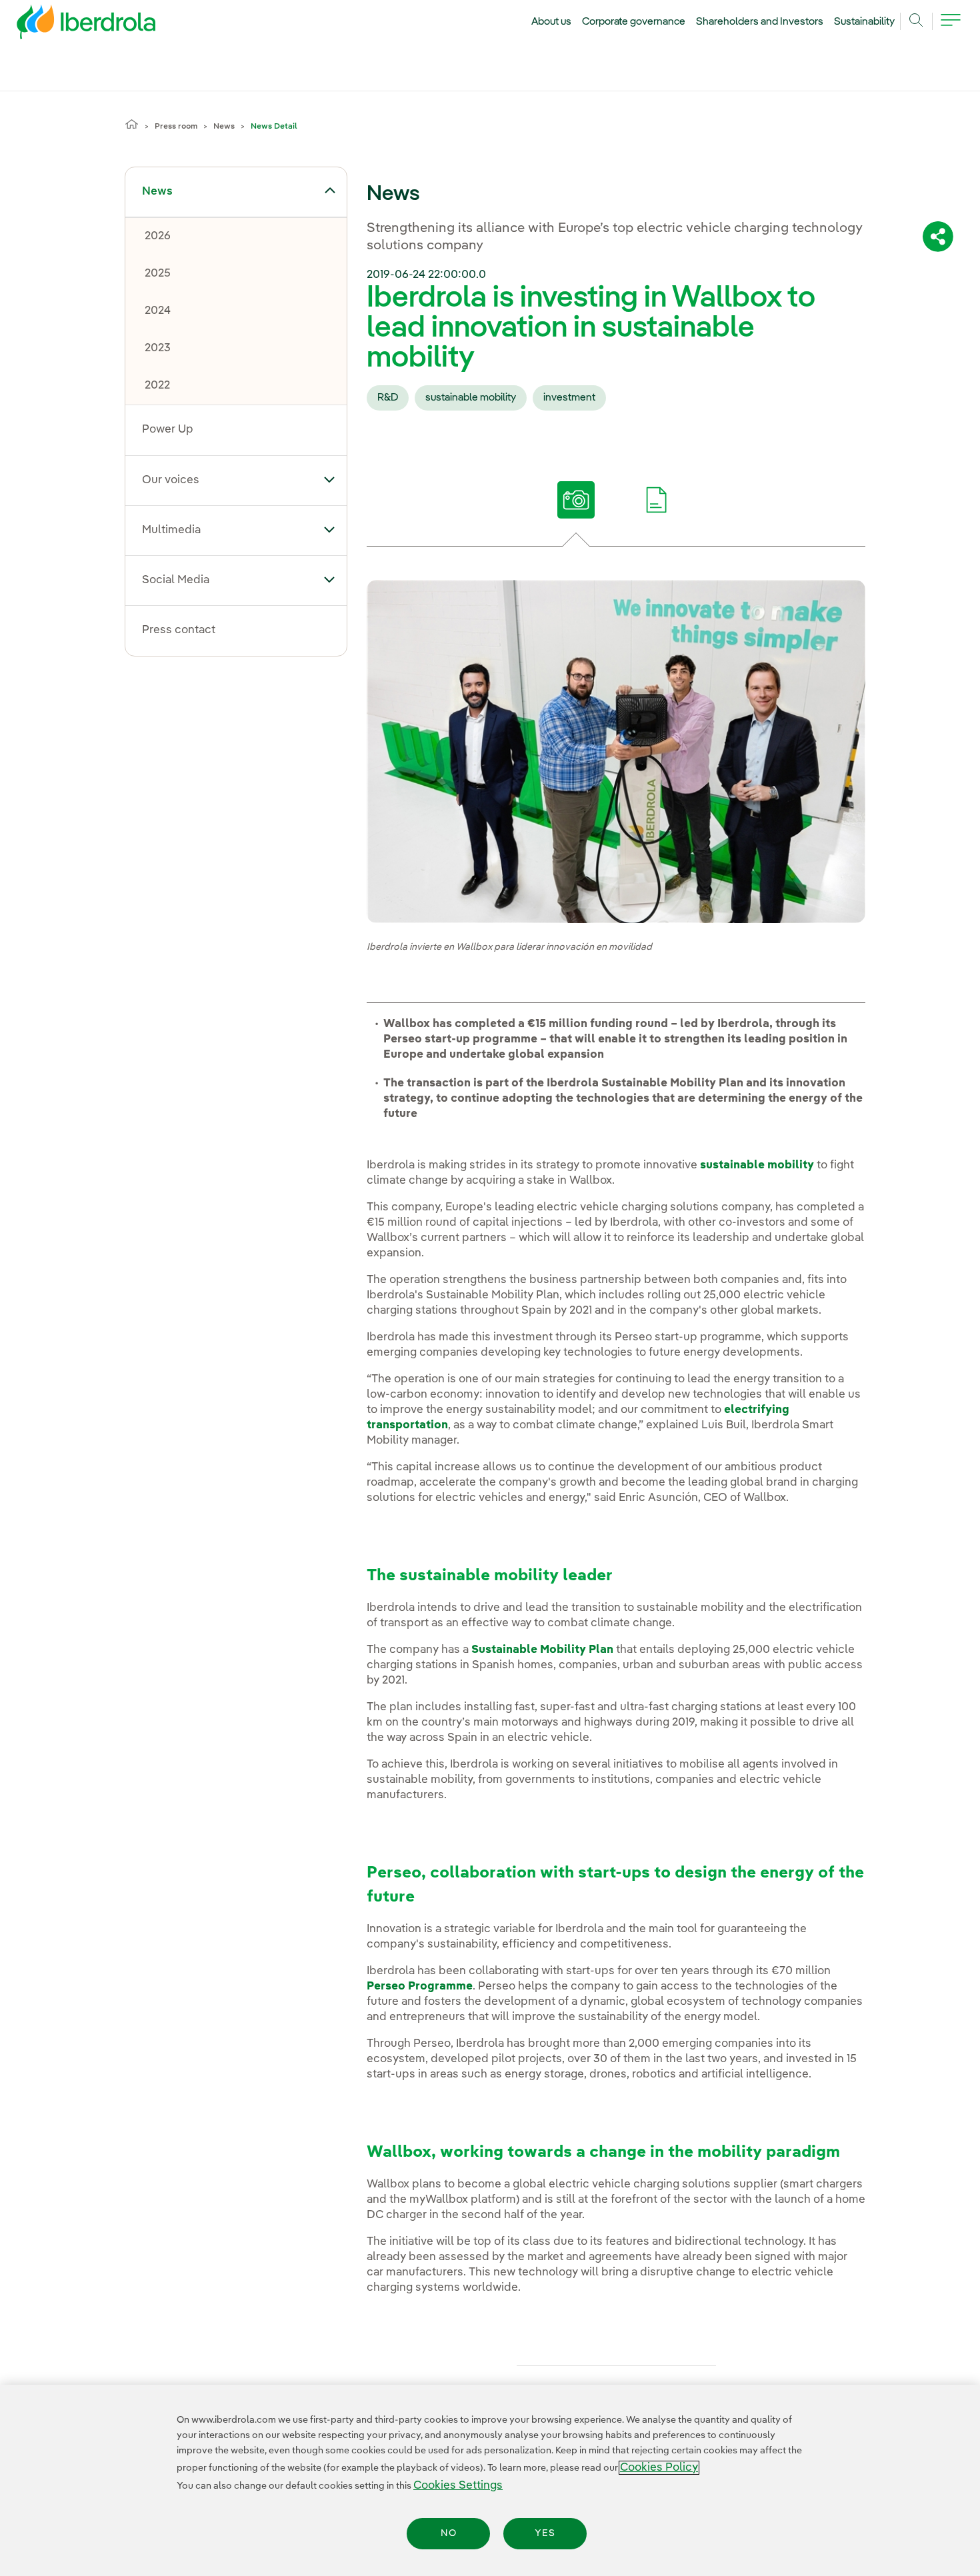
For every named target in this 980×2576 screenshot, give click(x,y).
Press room (176, 127)
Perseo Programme (420, 1986)
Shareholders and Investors (760, 22)
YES (545, 2533)
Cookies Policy (659, 2468)
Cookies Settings (458, 2486)
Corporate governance (634, 22)
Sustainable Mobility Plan (542, 1650)
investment (569, 398)
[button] (330, 191)
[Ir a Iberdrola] (68, 25)
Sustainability (864, 22)
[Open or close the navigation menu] (951, 28)
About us (551, 22)
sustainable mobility (471, 398)
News (224, 127)
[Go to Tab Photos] (576, 500)
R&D (388, 398)
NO (449, 2533)
